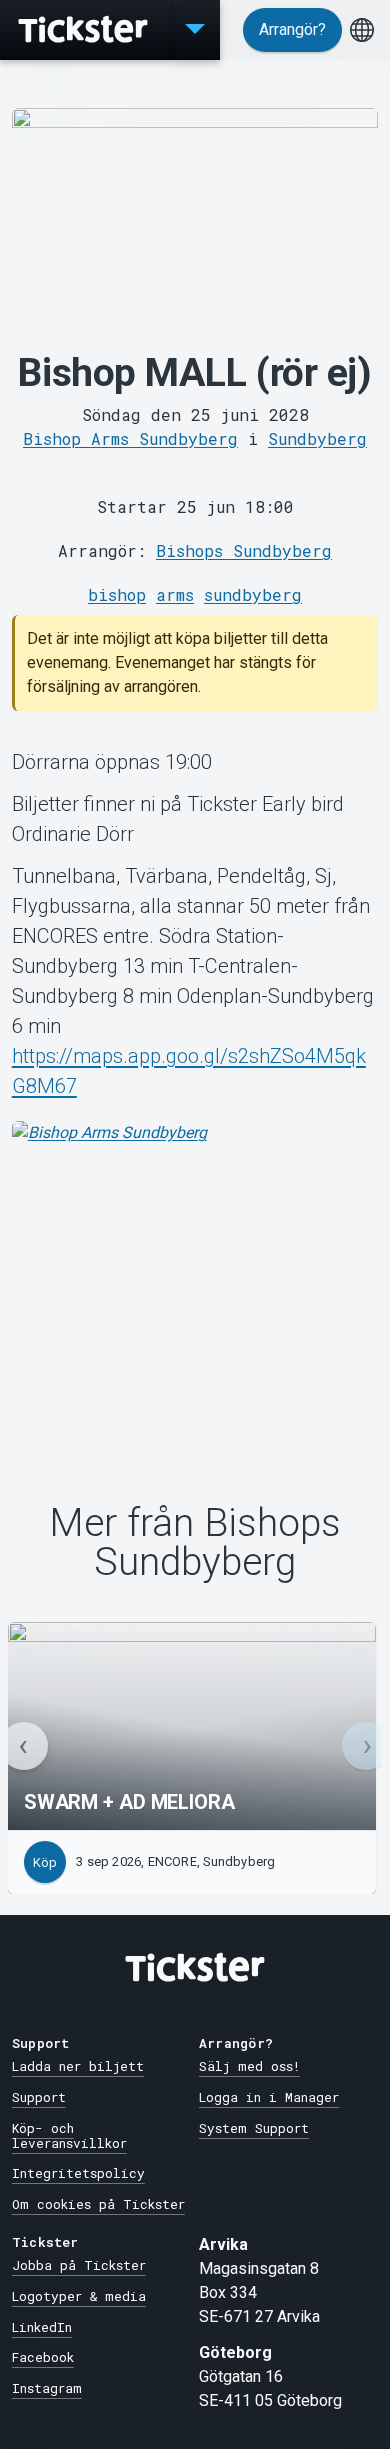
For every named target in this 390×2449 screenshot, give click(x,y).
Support (39, 2097)
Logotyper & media (79, 2296)
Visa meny (195, 30)
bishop (117, 594)
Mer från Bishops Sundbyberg (195, 1543)
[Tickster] (85, 30)
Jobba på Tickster (79, 2265)
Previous (24, 1746)
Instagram (47, 2388)
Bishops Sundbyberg (244, 550)
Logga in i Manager (269, 2097)
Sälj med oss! (249, 2066)
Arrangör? (292, 29)
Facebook (43, 2357)
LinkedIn (42, 2327)
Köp (45, 1862)
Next (366, 1746)
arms (175, 594)
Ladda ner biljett (78, 2066)
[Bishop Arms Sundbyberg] (195, 1271)
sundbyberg (253, 594)
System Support (254, 2128)
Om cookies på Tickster (98, 2204)
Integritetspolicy (78, 2173)
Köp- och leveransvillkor (69, 2135)
